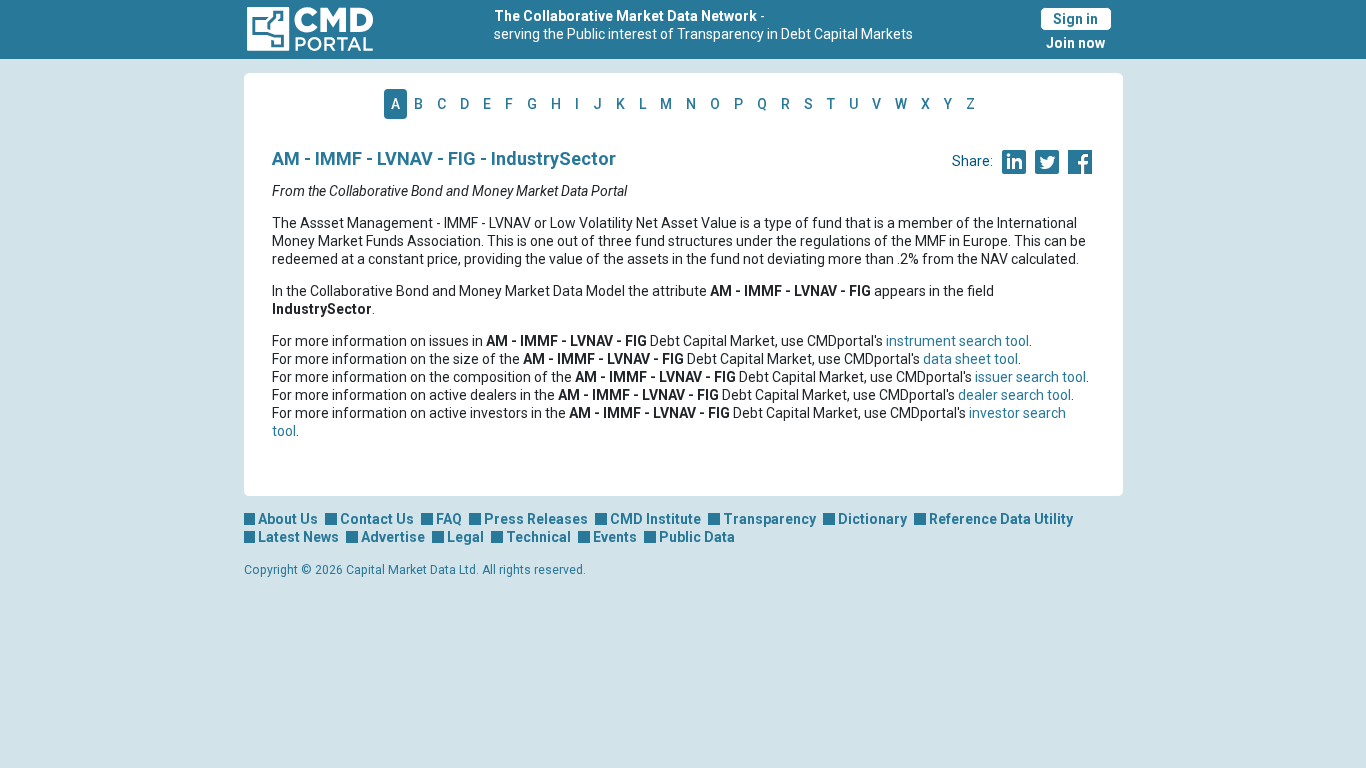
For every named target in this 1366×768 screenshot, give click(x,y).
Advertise (393, 537)
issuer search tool (1030, 377)
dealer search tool (1014, 395)
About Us (288, 519)
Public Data (697, 537)
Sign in (1075, 19)
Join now (1075, 43)
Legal (465, 537)
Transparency (769, 519)
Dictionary (872, 519)
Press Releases (536, 519)
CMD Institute (655, 519)
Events (615, 537)
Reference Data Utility (1001, 519)
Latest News (298, 537)
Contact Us (377, 519)
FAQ (449, 519)
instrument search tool (957, 341)
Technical (538, 537)
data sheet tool (970, 359)
